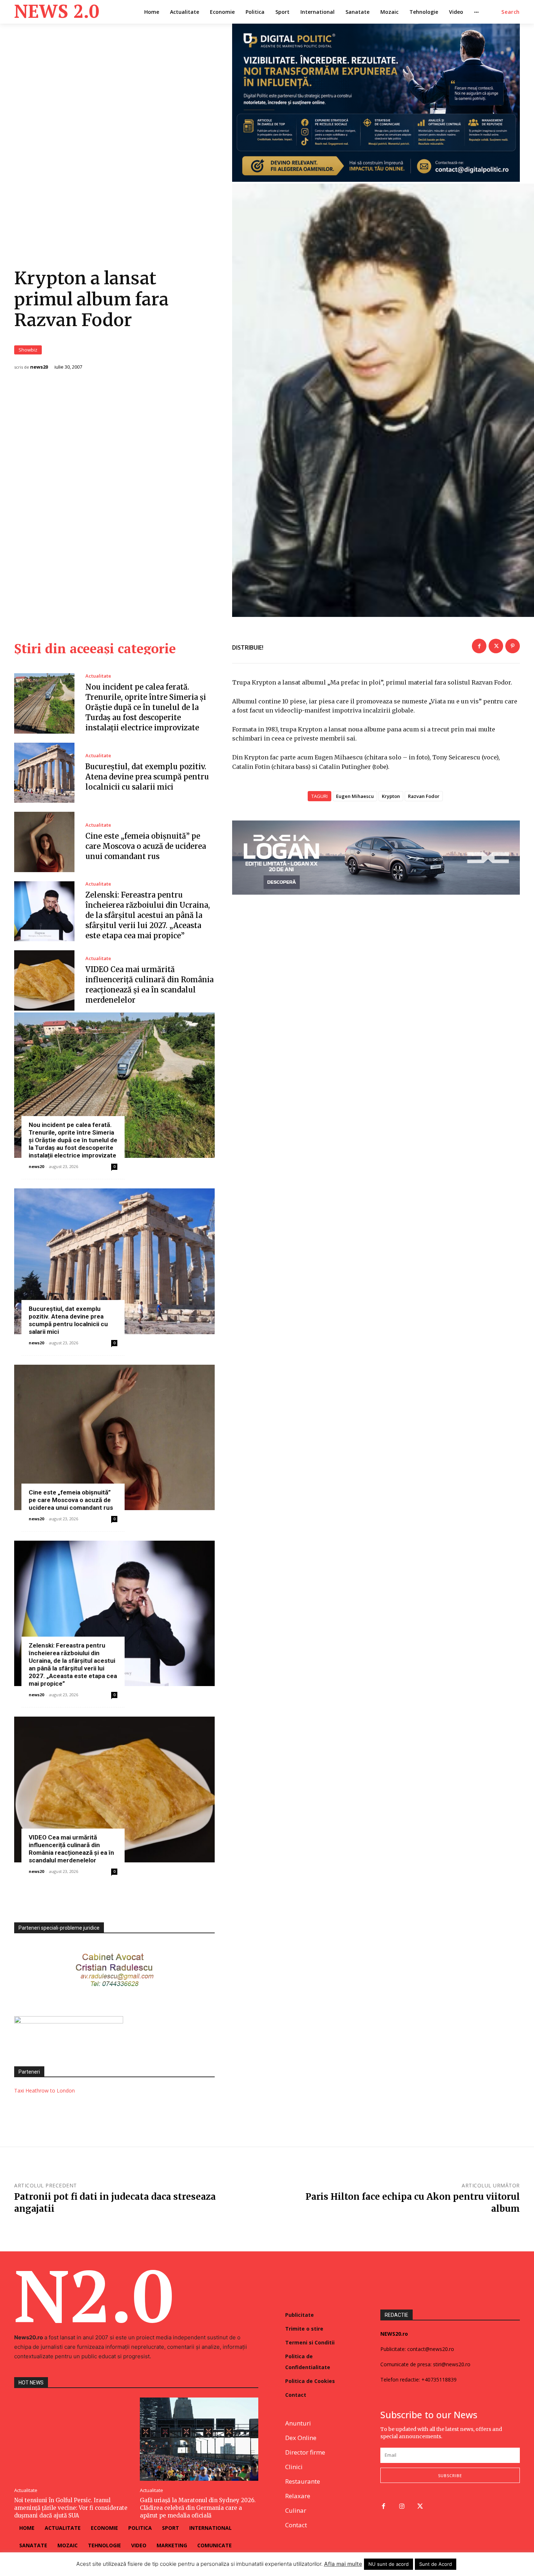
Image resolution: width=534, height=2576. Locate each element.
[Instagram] (402, 2507)
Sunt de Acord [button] (436, 2564)
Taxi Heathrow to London (44, 2091)
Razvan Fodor (424, 796)
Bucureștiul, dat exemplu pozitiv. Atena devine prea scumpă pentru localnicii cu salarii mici (147, 777)
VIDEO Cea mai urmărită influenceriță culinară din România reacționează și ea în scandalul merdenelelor (71, 1849)
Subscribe (450, 2475)
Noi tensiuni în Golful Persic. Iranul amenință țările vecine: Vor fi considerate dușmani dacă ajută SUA (71, 2508)
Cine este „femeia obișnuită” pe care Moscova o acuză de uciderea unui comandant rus (146, 846)
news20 (39, 367)
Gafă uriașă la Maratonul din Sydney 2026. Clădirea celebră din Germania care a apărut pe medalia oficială (198, 2508)
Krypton (391, 796)
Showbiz (28, 350)
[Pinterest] (513, 646)
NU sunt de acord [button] (389, 2564)
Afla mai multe (343, 2564)
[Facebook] (479, 646)
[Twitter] (496, 646)
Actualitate (98, 676)
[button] (511, 12)
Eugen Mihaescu (355, 796)
